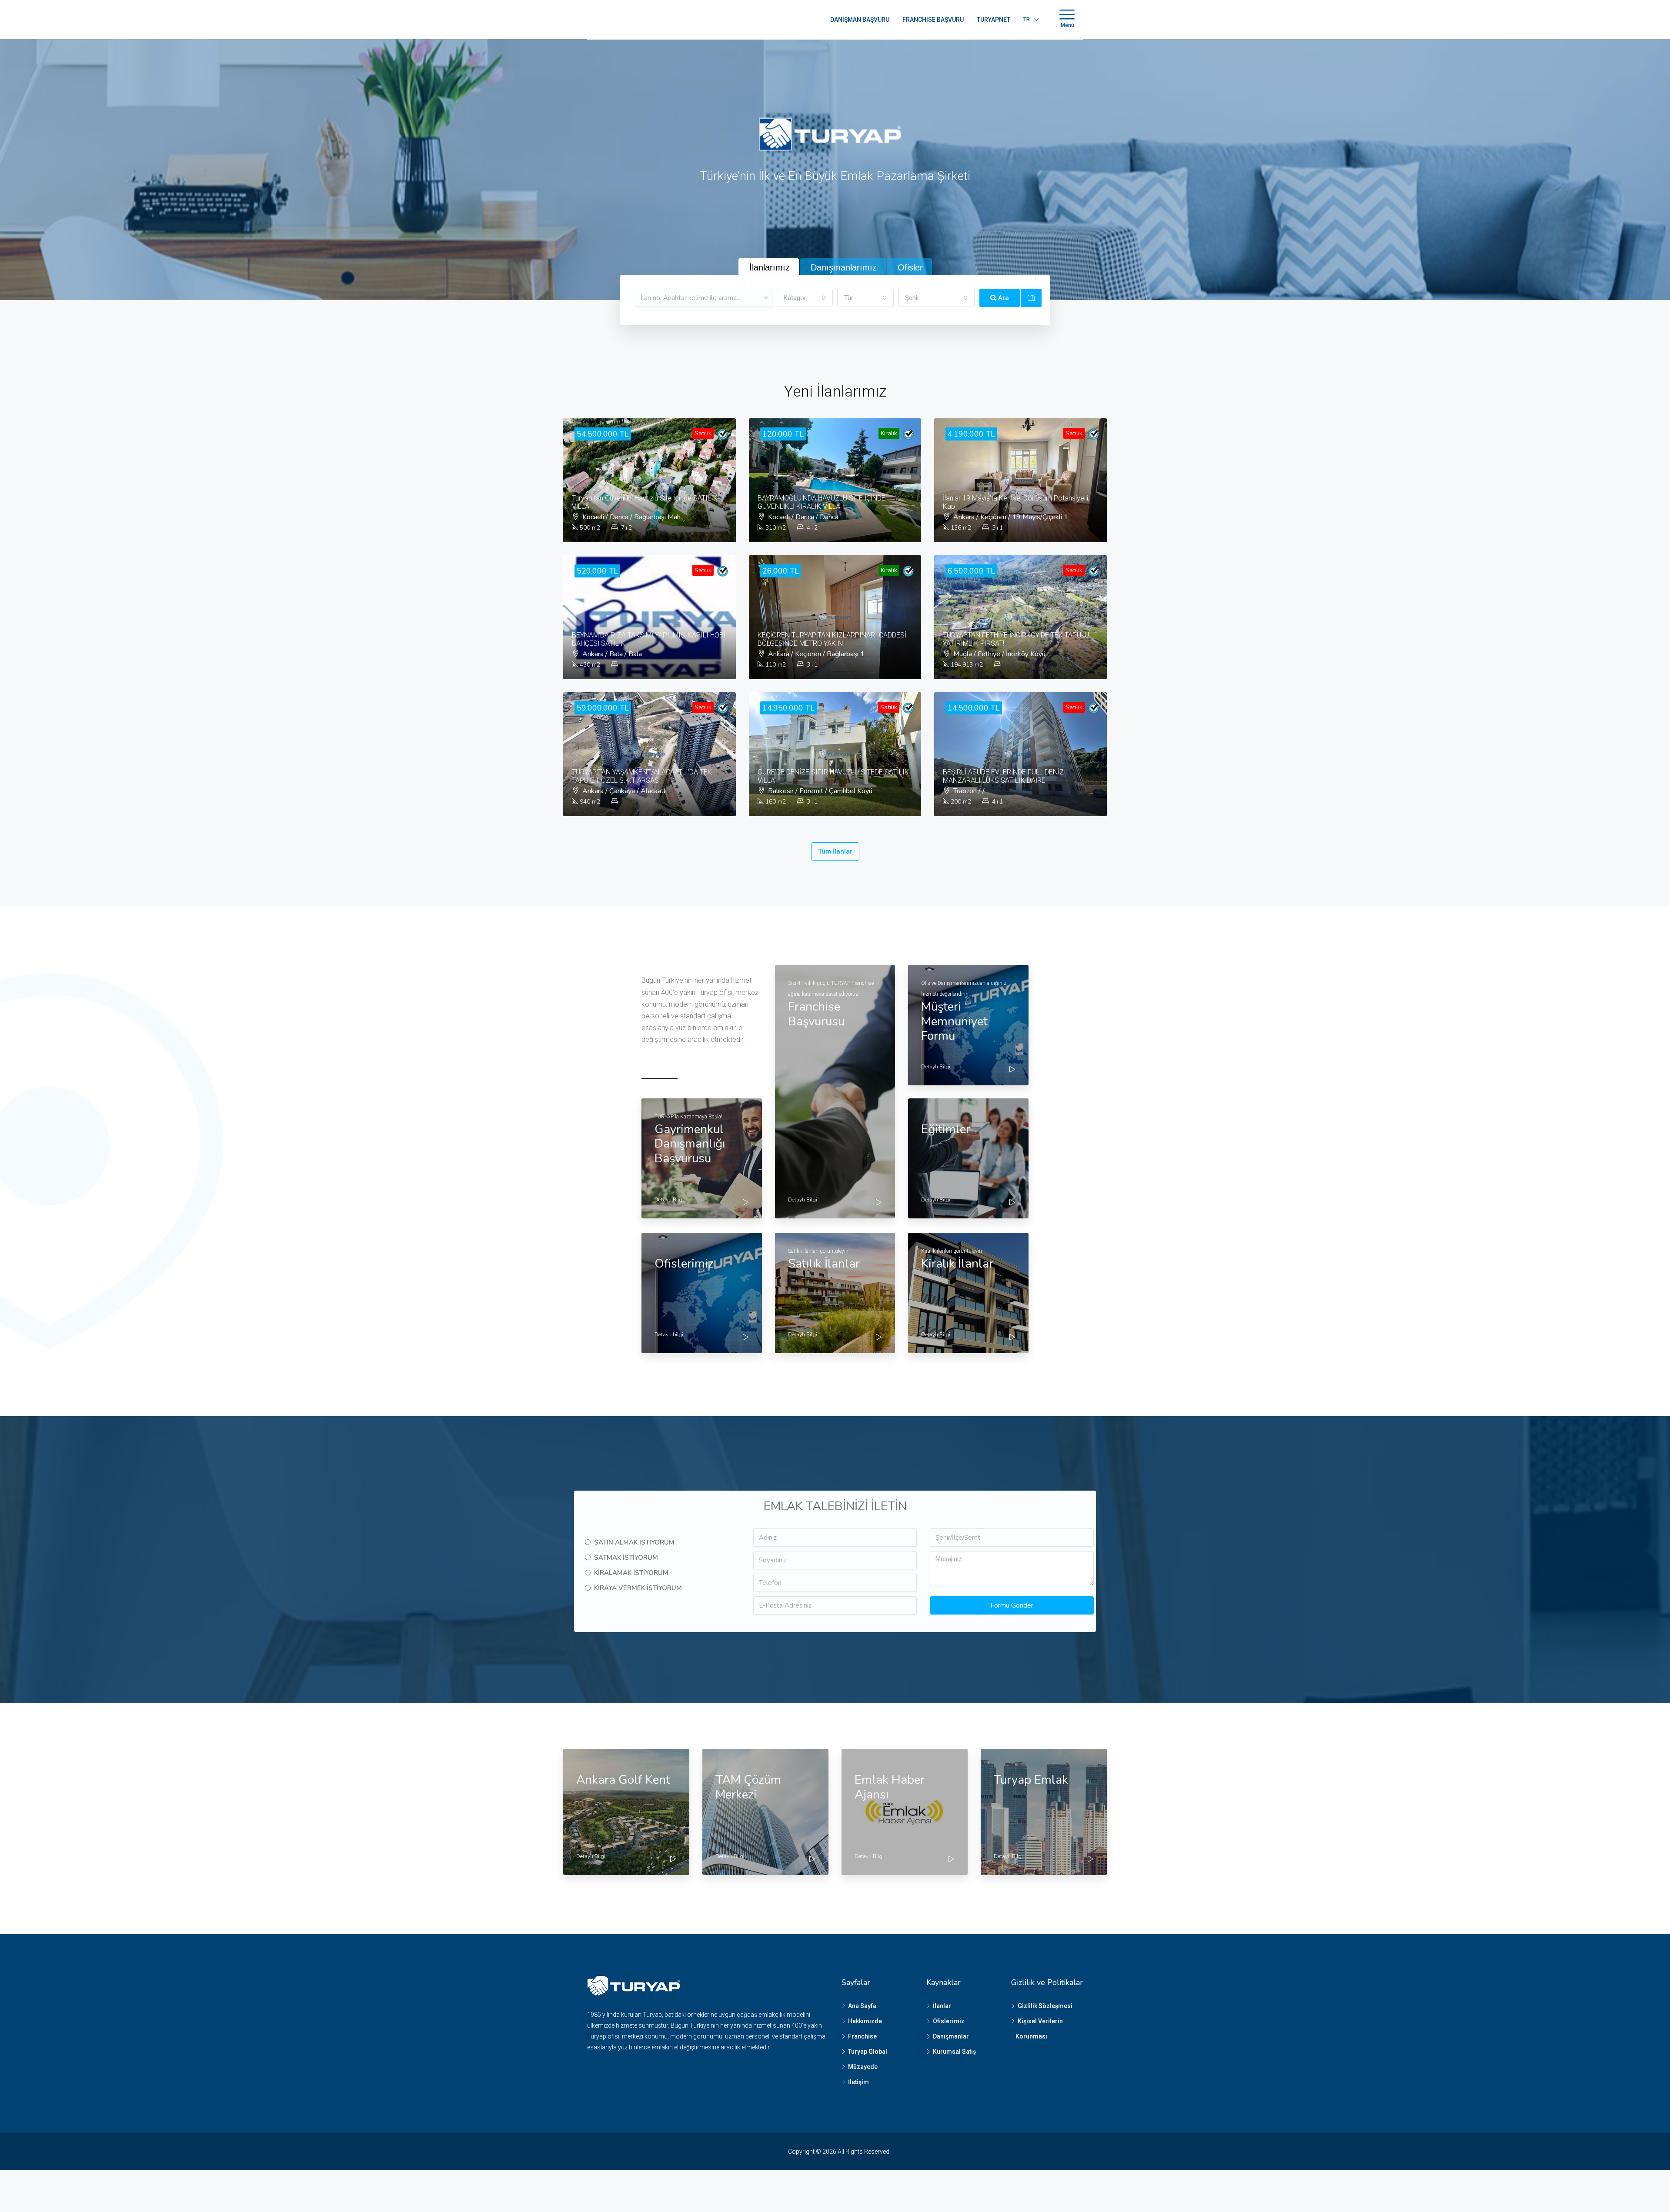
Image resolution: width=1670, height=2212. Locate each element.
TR (1027, 20)
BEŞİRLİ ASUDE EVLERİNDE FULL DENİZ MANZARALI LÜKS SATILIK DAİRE (1003, 776)
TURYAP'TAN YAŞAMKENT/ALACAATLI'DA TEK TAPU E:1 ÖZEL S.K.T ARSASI (642, 776)
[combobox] (805, 298)
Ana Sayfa (862, 2006)
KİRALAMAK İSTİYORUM (631, 1573)
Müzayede (863, 2067)
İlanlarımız (770, 267)
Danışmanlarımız (844, 267)
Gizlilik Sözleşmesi (1045, 2006)
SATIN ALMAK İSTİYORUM (634, 1542)
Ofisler (910, 267)
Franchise (862, 2036)
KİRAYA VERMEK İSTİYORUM (638, 1588)
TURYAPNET (994, 20)
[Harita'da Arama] (1031, 298)
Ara (1003, 298)
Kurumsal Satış (954, 2052)
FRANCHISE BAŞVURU (933, 20)
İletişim (858, 2082)
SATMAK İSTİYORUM (626, 1558)
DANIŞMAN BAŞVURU (860, 20)
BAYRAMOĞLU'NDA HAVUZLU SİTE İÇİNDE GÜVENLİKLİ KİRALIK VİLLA (822, 502)
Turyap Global (868, 2052)
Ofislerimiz (949, 2021)
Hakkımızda (865, 2021)
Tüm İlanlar (835, 851)
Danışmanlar (951, 2036)
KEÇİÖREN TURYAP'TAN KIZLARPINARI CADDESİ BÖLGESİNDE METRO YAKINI (832, 639)
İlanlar (942, 2006)
